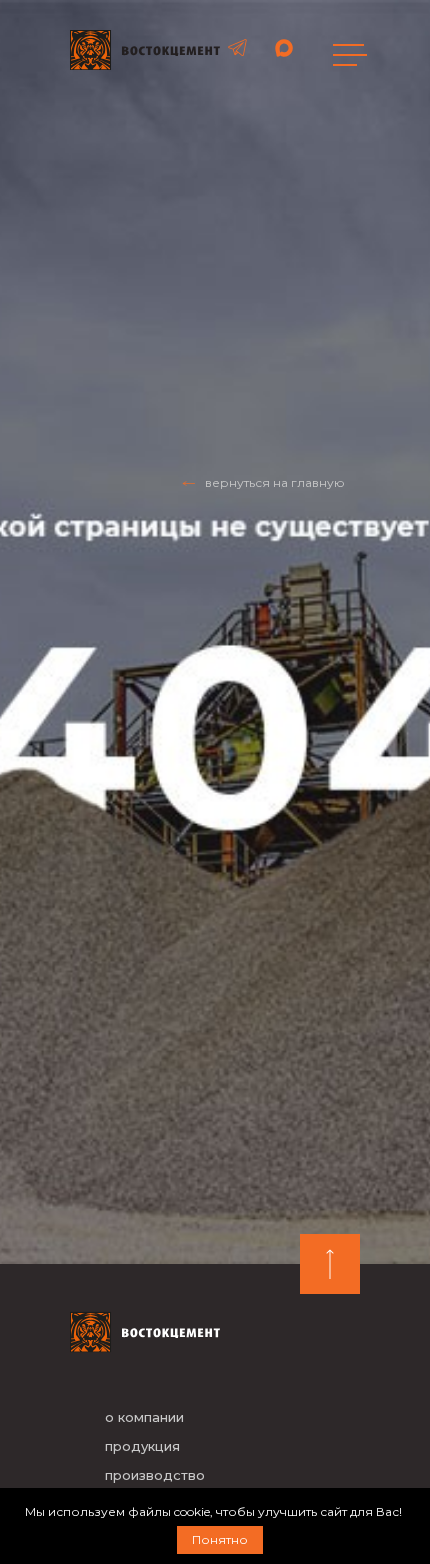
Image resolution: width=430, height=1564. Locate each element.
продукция (142, 1446)
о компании (144, 1417)
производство (155, 1475)
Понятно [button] (220, 1539)
